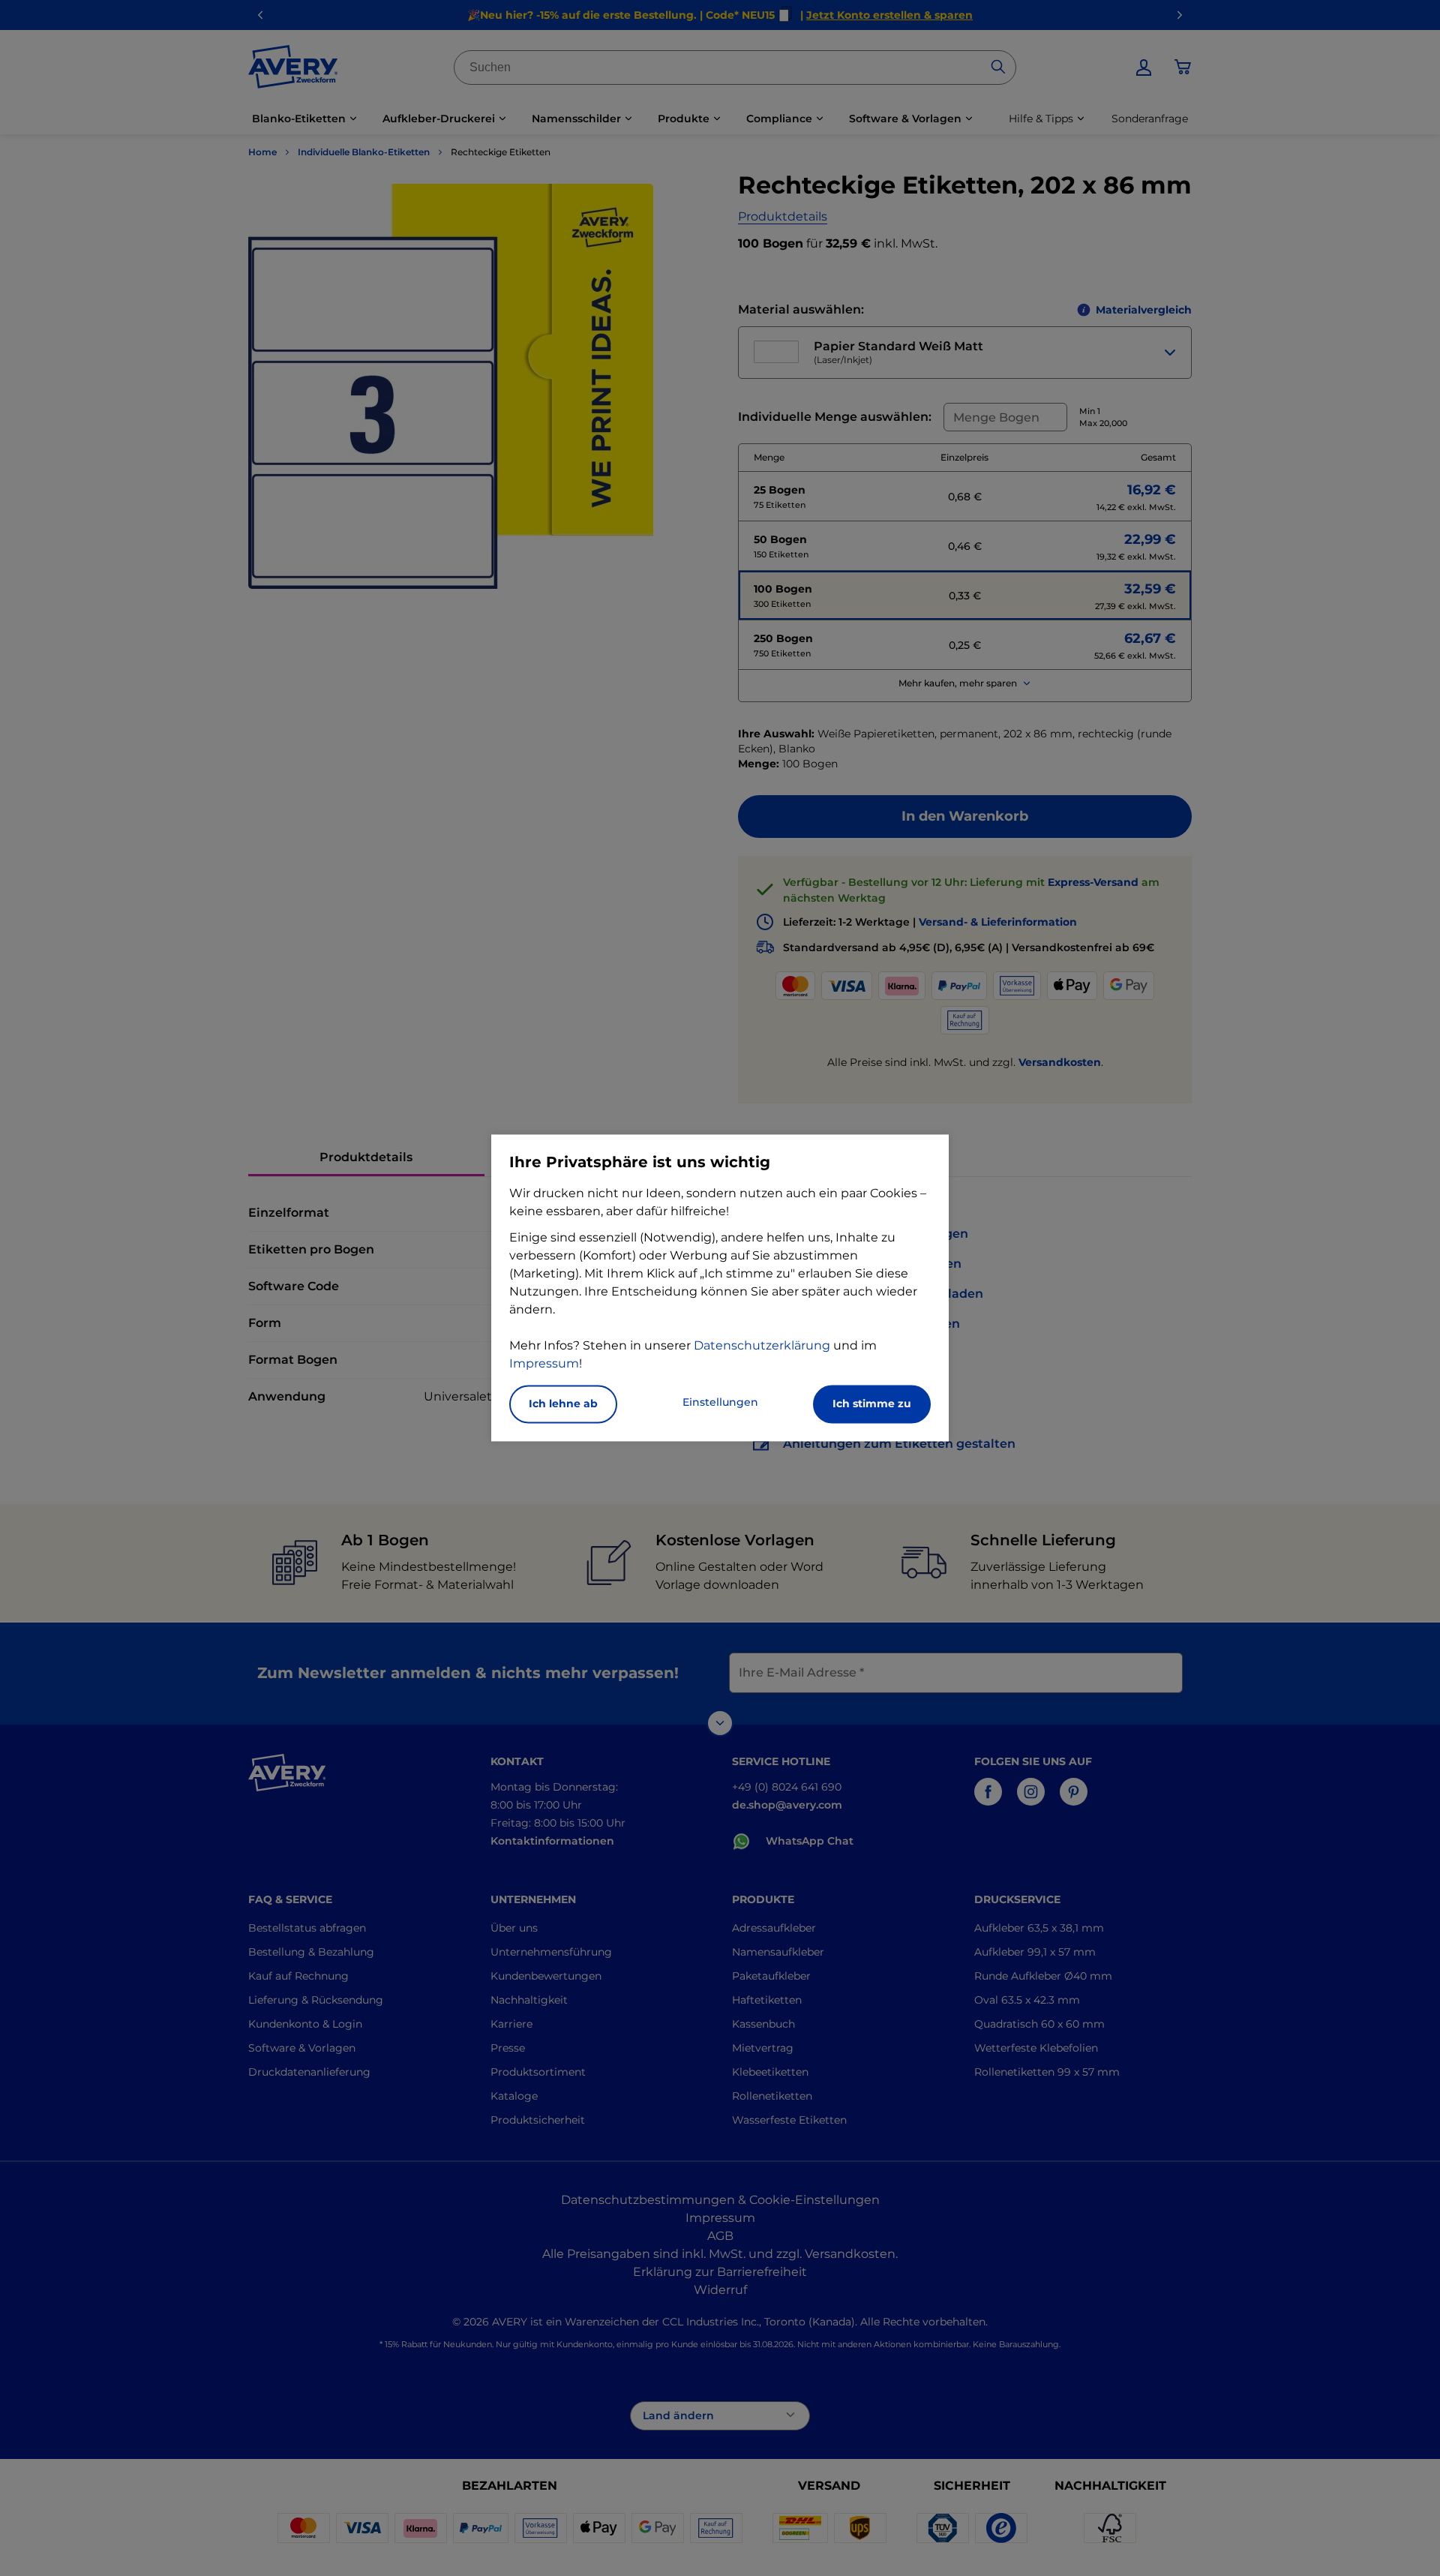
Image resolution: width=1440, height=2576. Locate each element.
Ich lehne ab (563, 1404)
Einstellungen (720, 1403)
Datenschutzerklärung (762, 1346)
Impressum (544, 1364)
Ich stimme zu (872, 1404)
